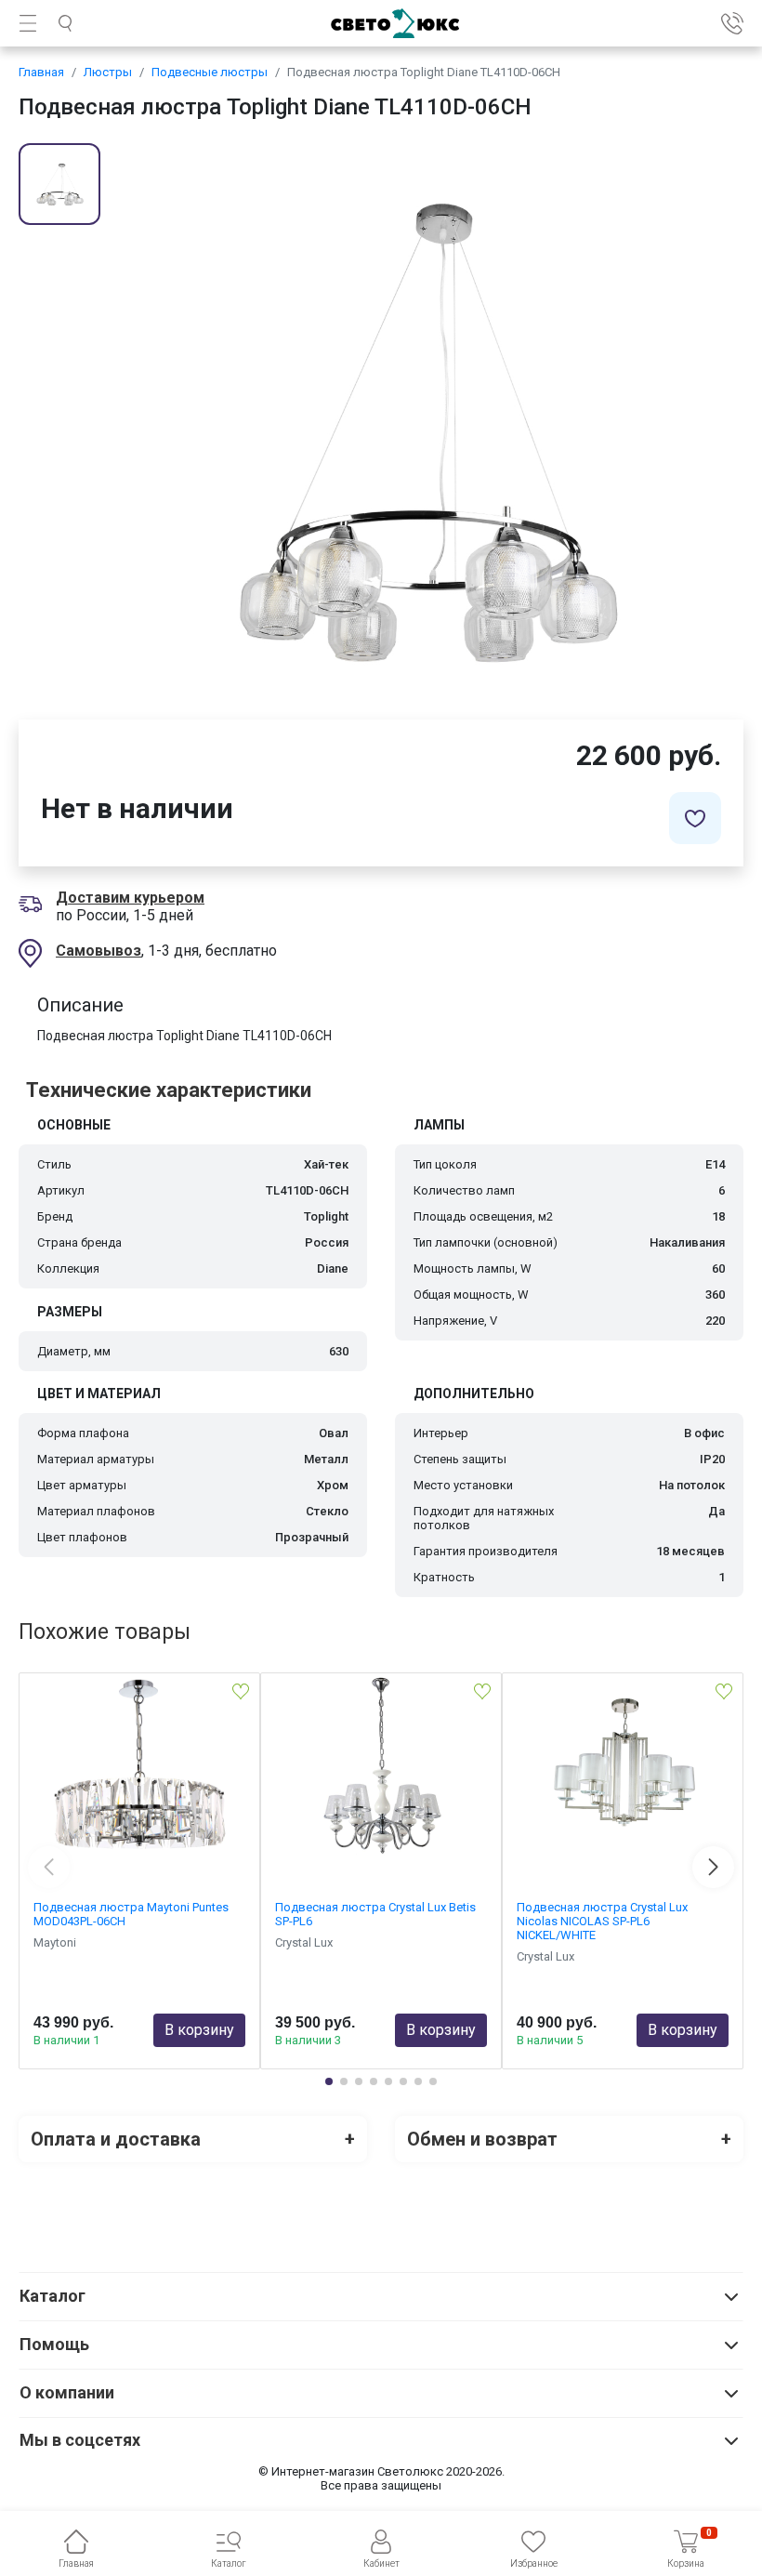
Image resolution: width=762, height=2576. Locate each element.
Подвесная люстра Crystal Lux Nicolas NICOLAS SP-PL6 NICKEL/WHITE (602, 1921)
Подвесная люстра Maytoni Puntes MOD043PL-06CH (131, 1914)
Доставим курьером (130, 898)
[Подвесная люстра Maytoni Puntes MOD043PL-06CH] (139, 1766)
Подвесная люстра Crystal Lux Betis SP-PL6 (375, 1914)
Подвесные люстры (210, 72)
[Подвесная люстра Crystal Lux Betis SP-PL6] (381, 1766)
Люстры (108, 72)
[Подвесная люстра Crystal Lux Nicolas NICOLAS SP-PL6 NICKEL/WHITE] (623, 1766)
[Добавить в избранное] (695, 818)
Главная (41, 72)
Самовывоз (99, 951)
